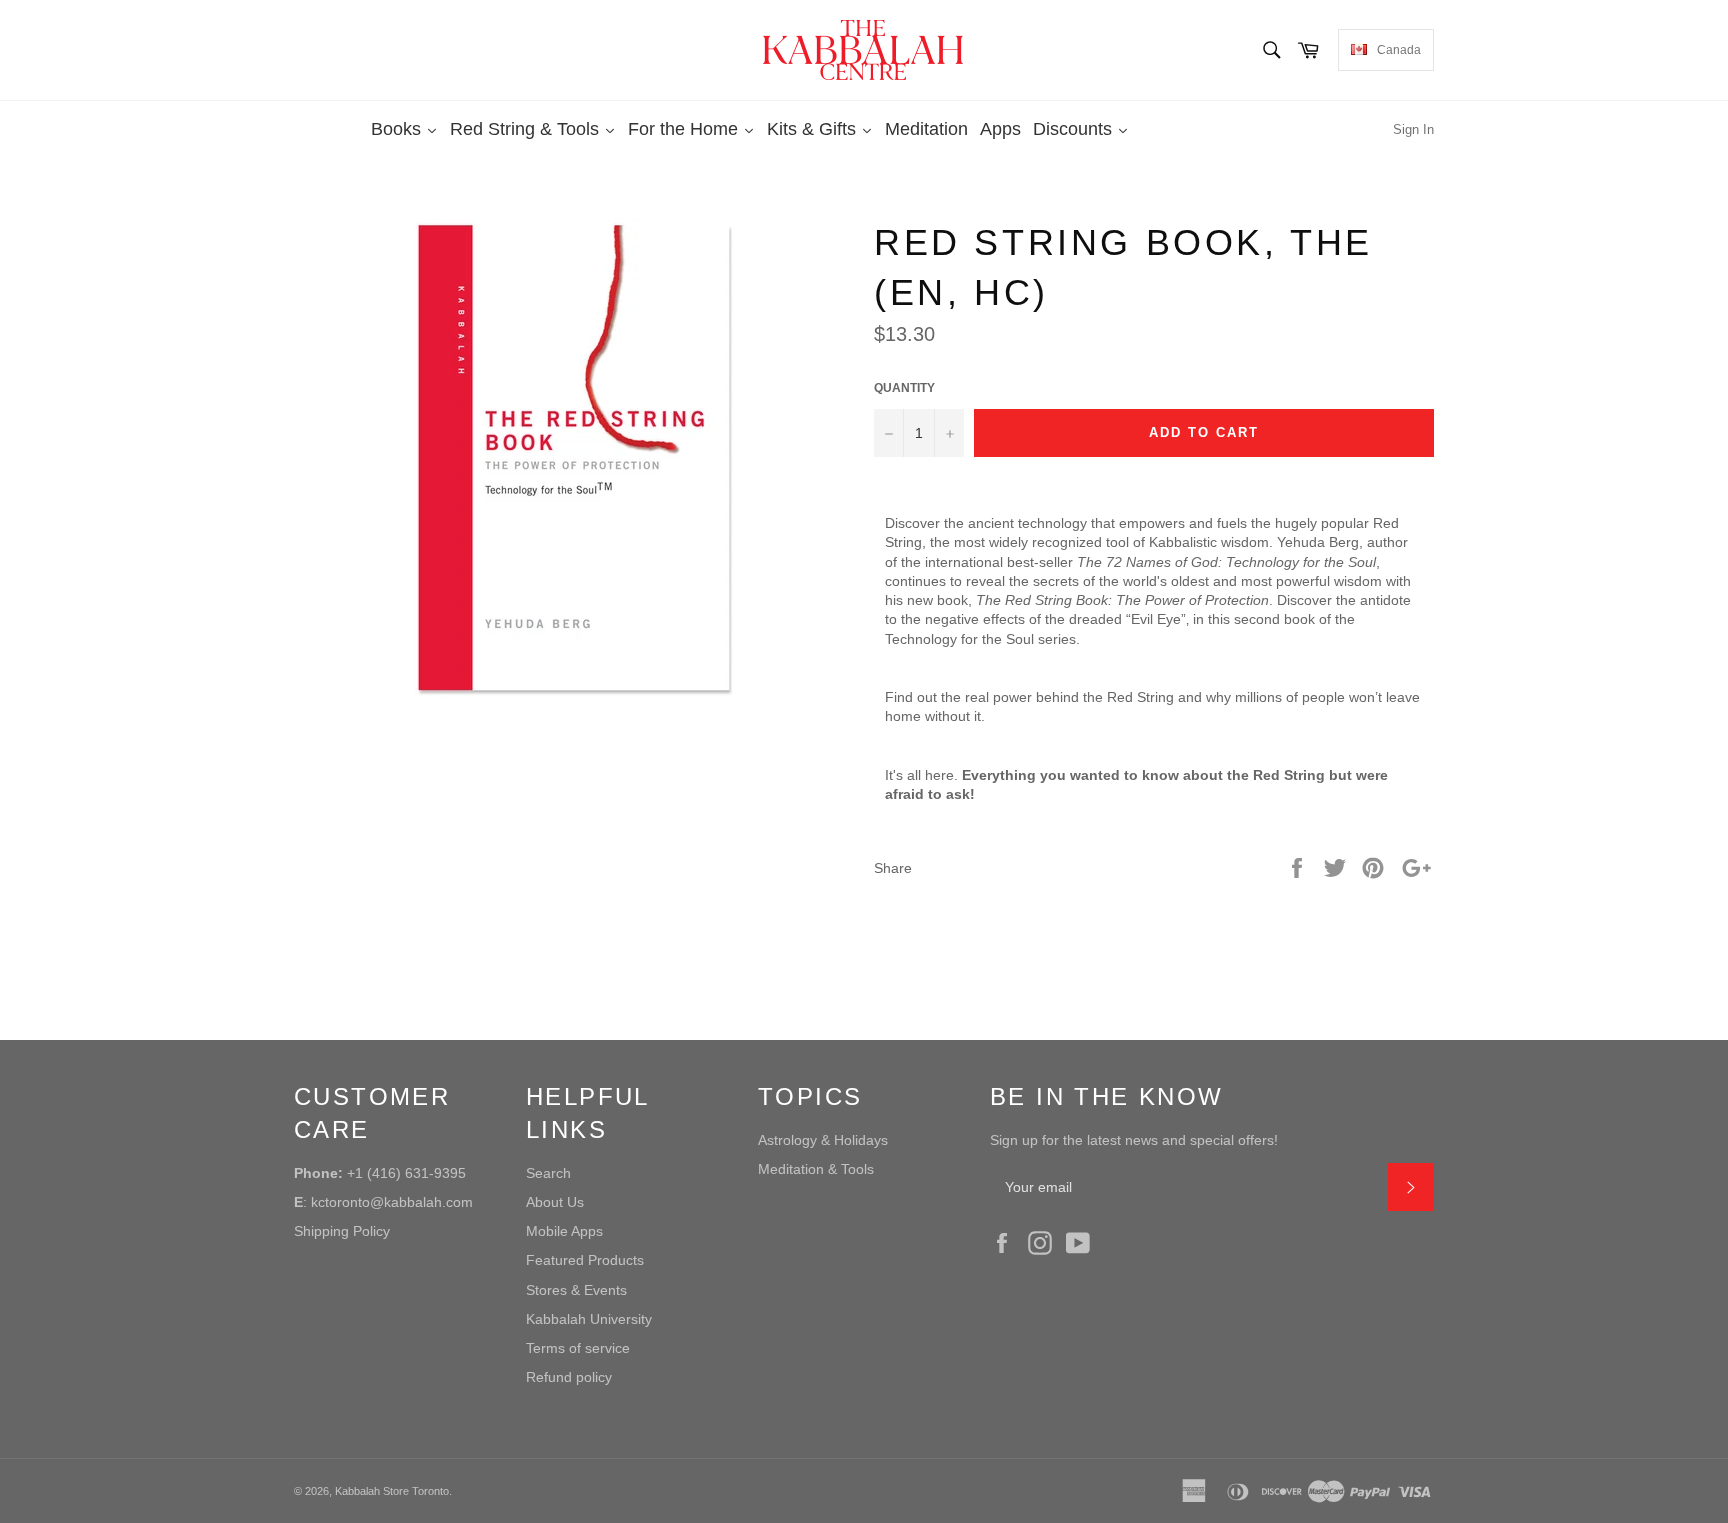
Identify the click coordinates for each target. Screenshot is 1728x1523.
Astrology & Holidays (823, 1140)
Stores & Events (576, 1290)
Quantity (904, 388)
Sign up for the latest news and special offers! (1134, 1140)
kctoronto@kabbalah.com (392, 1202)
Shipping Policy (342, 1231)
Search (548, 1173)
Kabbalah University (589, 1319)
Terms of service (578, 1348)
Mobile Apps (564, 1231)
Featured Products (585, 1260)
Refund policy (569, 1377)
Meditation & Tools (816, 1169)
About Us (555, 1202)
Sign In (1413, 129)
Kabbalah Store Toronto (392, 1491)
